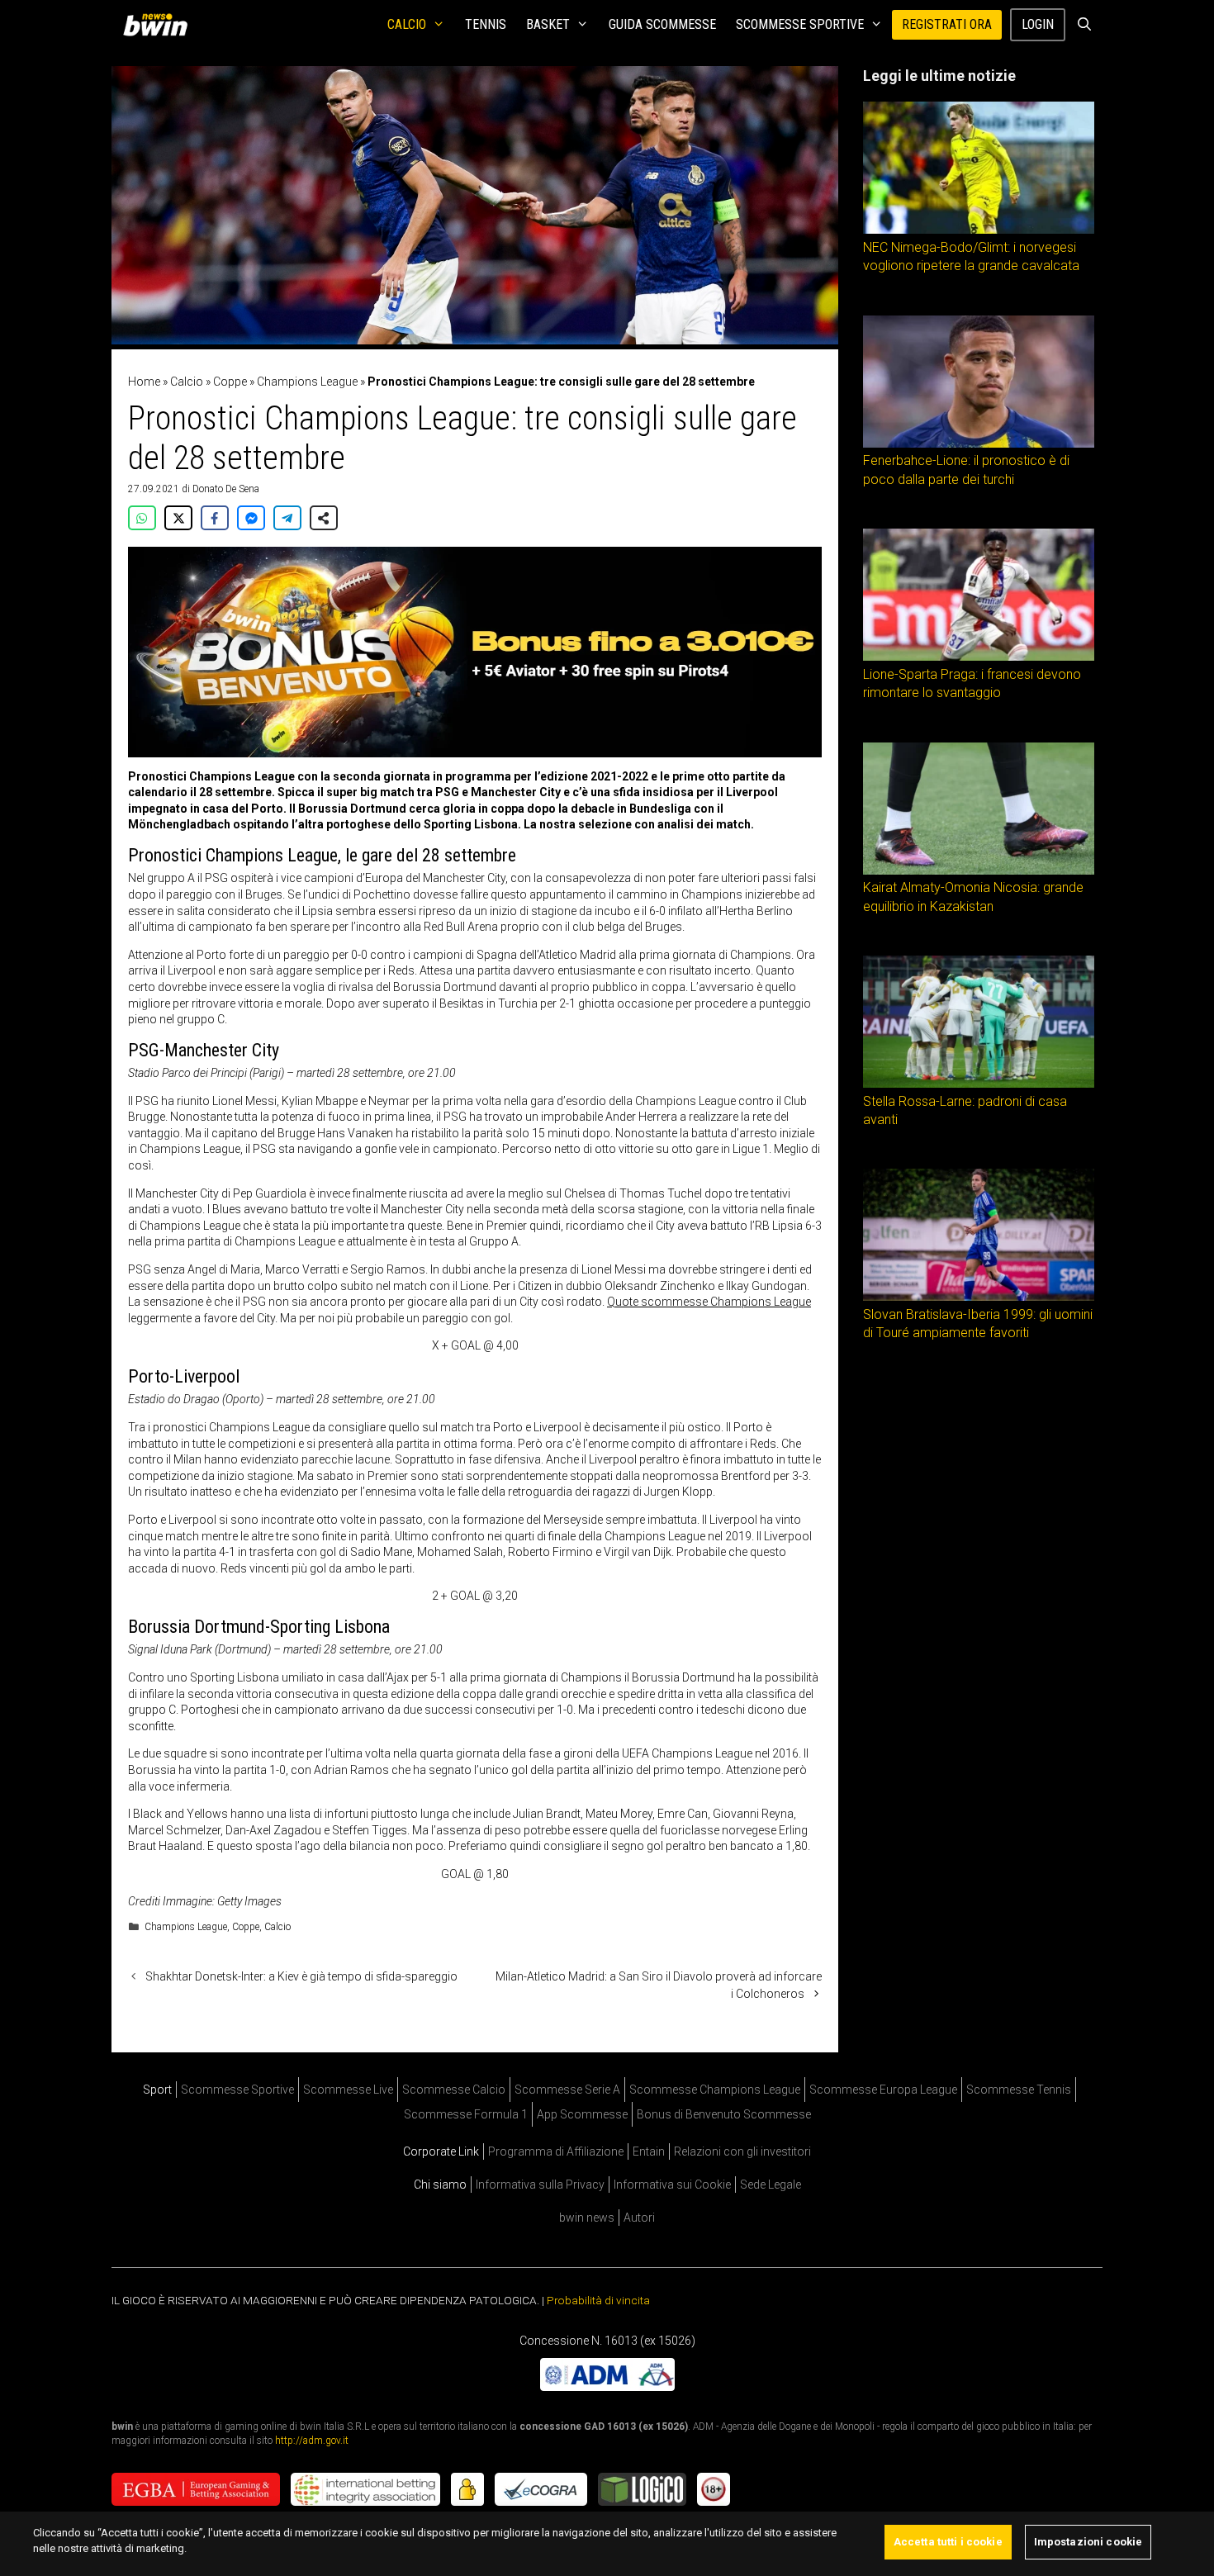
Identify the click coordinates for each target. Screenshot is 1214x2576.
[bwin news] (159, 25)
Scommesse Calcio (454, 2090)
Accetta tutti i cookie (948, 2542)
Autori (639, 2218)
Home (144, 382)
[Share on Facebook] (215, 518)
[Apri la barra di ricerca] (1084, 25)
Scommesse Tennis (1019, 2090)
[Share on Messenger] (251, 518)
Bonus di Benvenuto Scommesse (724, 2114)
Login (1038, 24)
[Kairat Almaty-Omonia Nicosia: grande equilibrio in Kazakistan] (979, 871)
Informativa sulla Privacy (540, 2185)
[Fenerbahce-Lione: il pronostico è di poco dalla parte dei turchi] (979, 444)
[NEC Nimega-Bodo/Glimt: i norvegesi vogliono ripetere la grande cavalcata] (979, 230)
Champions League (307, 382)
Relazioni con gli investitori (742, 2151)
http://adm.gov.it (312, 2441)
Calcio (407, 24)
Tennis (486, 24)
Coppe (230, 382)
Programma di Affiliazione (556, 2151)
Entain (649, 2151)
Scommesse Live (348, 2090)
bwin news (587, 2218)
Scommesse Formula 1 (466, 2114)
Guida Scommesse (662, 24)
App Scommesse (582, 2114)
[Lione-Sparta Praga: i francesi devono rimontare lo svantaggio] (979, 657)
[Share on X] (178, 518)
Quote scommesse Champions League (709, 1302)
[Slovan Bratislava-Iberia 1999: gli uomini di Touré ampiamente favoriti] (979, 1297)
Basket (548, 24)
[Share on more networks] (324, 518)
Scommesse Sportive (800, 24)
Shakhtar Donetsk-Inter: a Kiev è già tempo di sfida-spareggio (301, 1976)
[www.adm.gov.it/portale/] (607, 2386)
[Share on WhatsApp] (142, 518)
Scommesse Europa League (883, 2090)
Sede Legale (771, 2185)
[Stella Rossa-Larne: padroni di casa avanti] (979, 1084)
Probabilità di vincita (598, 2300)
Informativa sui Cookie (672, 2185)
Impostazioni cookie (1088, 2542)
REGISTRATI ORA (947, 24)
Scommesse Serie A (567, 2090)
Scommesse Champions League (715, 2090)
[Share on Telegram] (287, 518)
